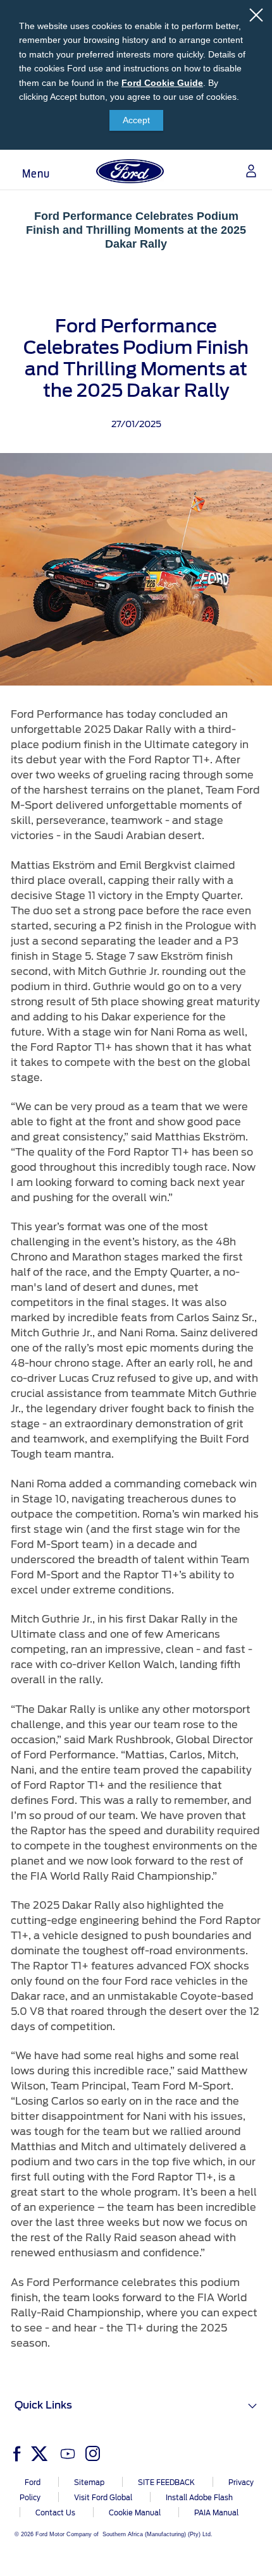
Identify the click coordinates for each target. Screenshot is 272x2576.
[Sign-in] (246, 171)
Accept (136, 120)
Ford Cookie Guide (162, 83)
